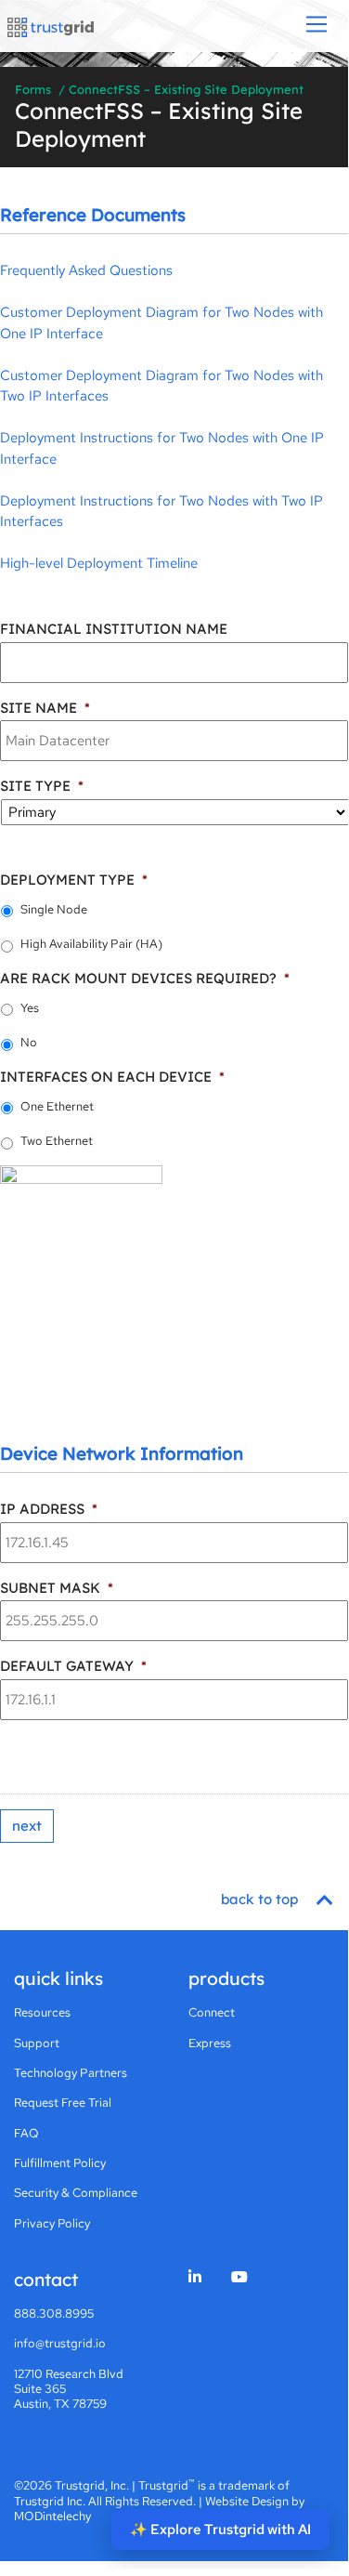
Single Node (54, 909)
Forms (33, 89)
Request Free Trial (63, 2103)
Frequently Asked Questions (86, 270)
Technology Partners (71, 2073)
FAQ (26, 2133)
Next (27, 1826)
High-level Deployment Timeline (99, 563)
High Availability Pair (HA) (91, 944)
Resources (42, 2012)
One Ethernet (57, 1106)
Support (37, 2043)
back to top (261, 1899)
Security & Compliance (76, 2193)
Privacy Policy (52, 2223)
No (29, 1042)
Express (210, 2043)
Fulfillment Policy (60, 2163)
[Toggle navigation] (317, 26)
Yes (30, 1008)
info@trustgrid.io (60, 2343)
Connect (212, 2012)
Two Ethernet (57, 1141)
